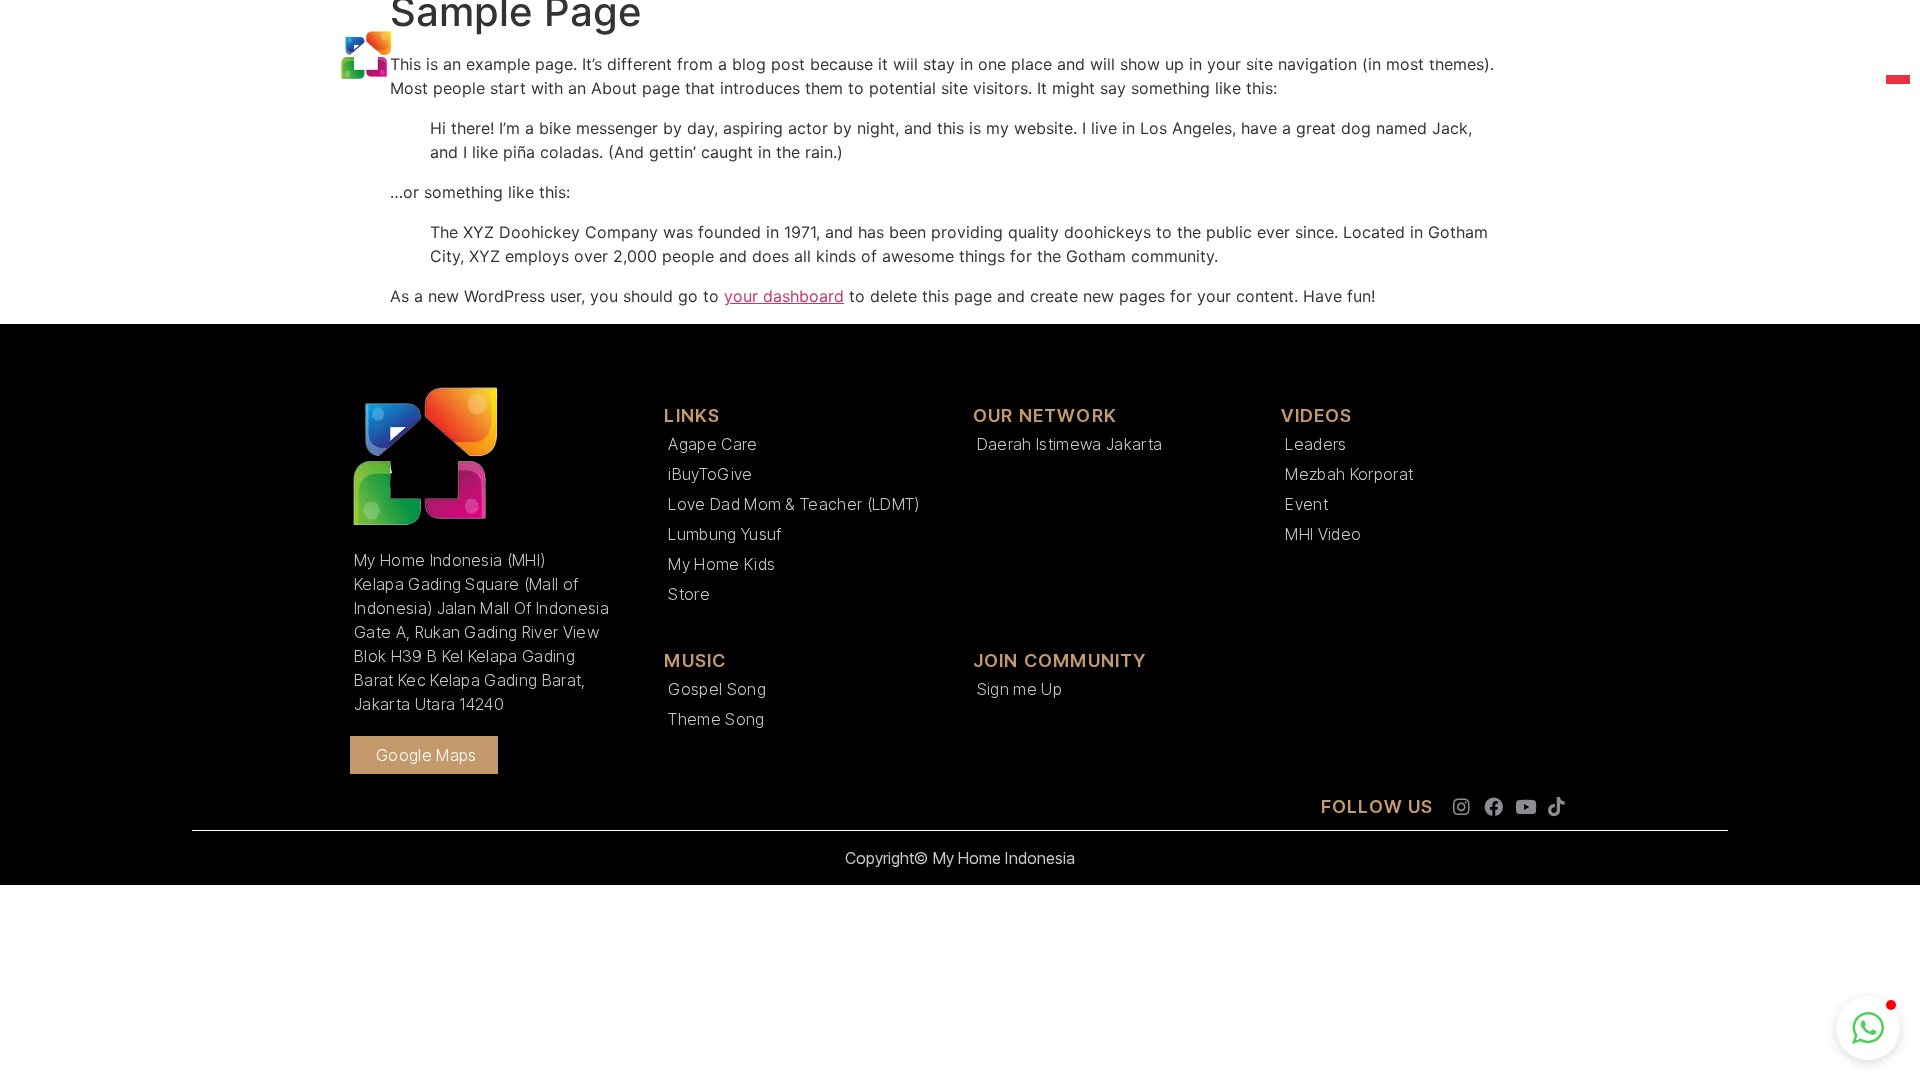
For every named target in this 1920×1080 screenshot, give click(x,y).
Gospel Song (717, 689)
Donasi (1364, 55)
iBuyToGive (710, 474)
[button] (1868, 1028)
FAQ (1543, 55)
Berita (923, 55)
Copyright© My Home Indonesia (960, 858)
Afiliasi (1104, 55)
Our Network (809, 55)
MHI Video (1323, 534)
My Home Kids (721, 564)
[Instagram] (1462, 807)
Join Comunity (1243, 55)
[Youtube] (1525, 807)
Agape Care (712, 444)
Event (1306, 504)
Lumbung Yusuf (724, 534)
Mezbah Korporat (1349, 474)
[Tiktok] (1556, 807)
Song (1450, 55)
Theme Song (716, 719)
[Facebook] (1493, 807)
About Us (665, 55)
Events (1013, 55)
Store (689, 594)
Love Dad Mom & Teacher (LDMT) (793, 504)
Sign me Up (1019, 689)
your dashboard (784, 296)
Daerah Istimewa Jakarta (1069, 444)
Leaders (1315, 444)
